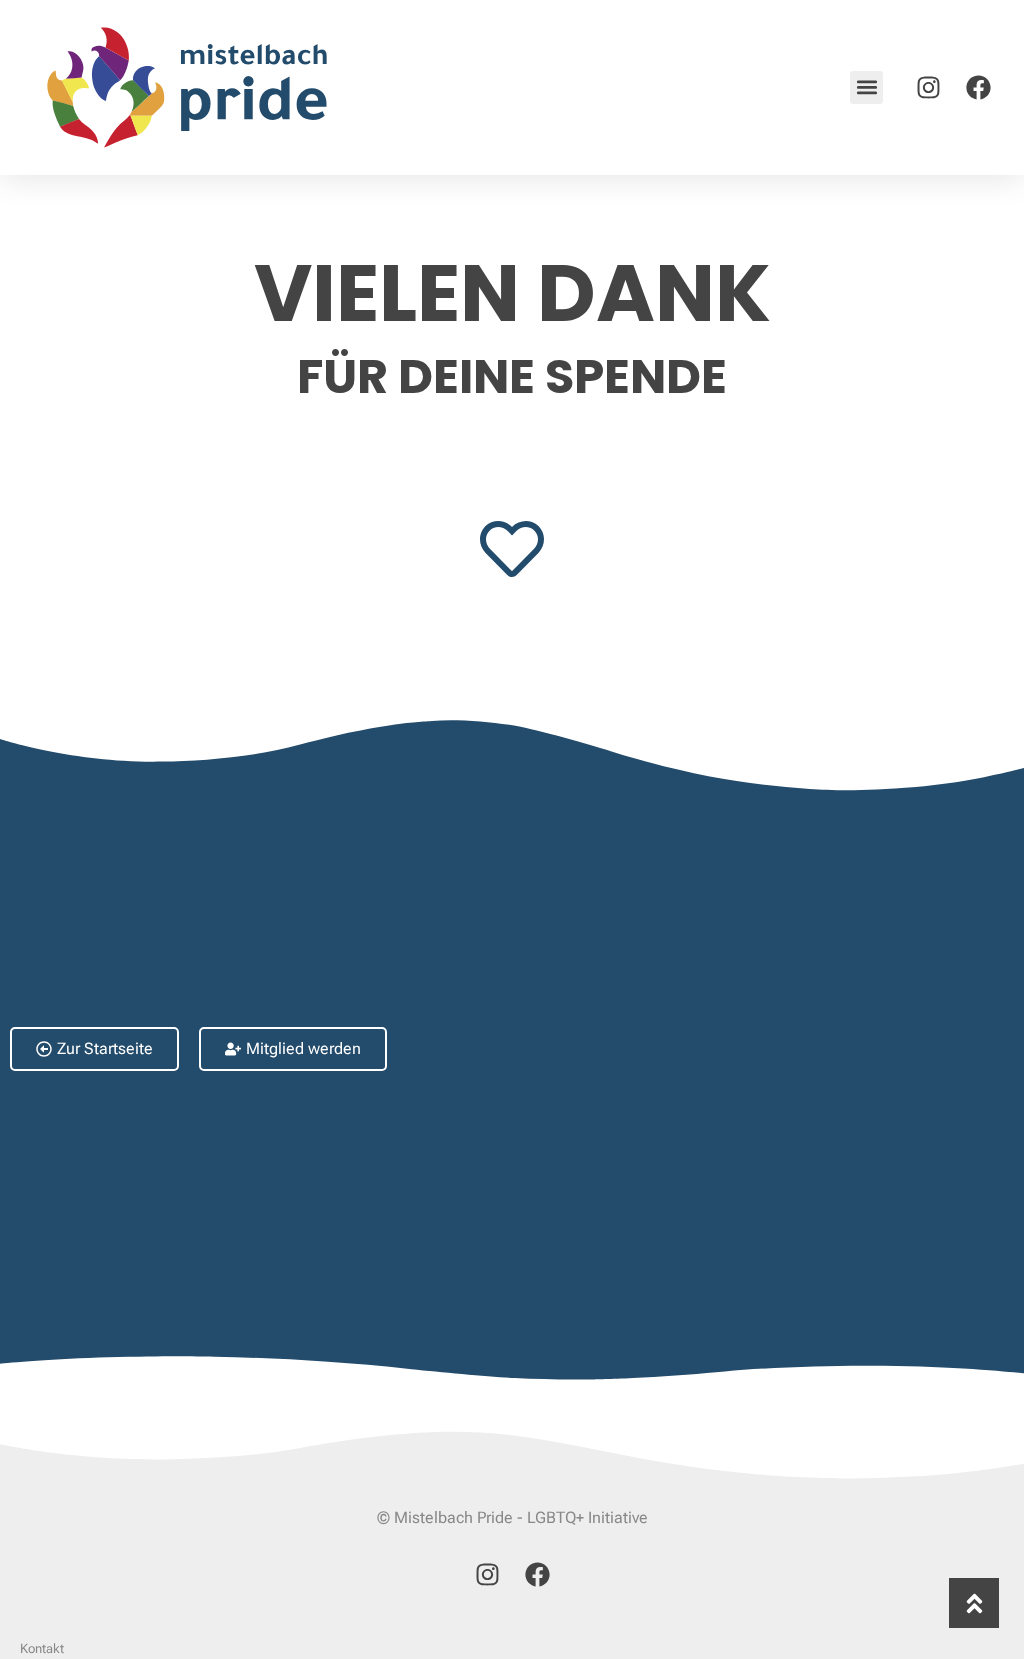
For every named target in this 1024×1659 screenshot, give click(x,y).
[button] (866, 87)
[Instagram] (928, 87)
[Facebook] (978, 87)
